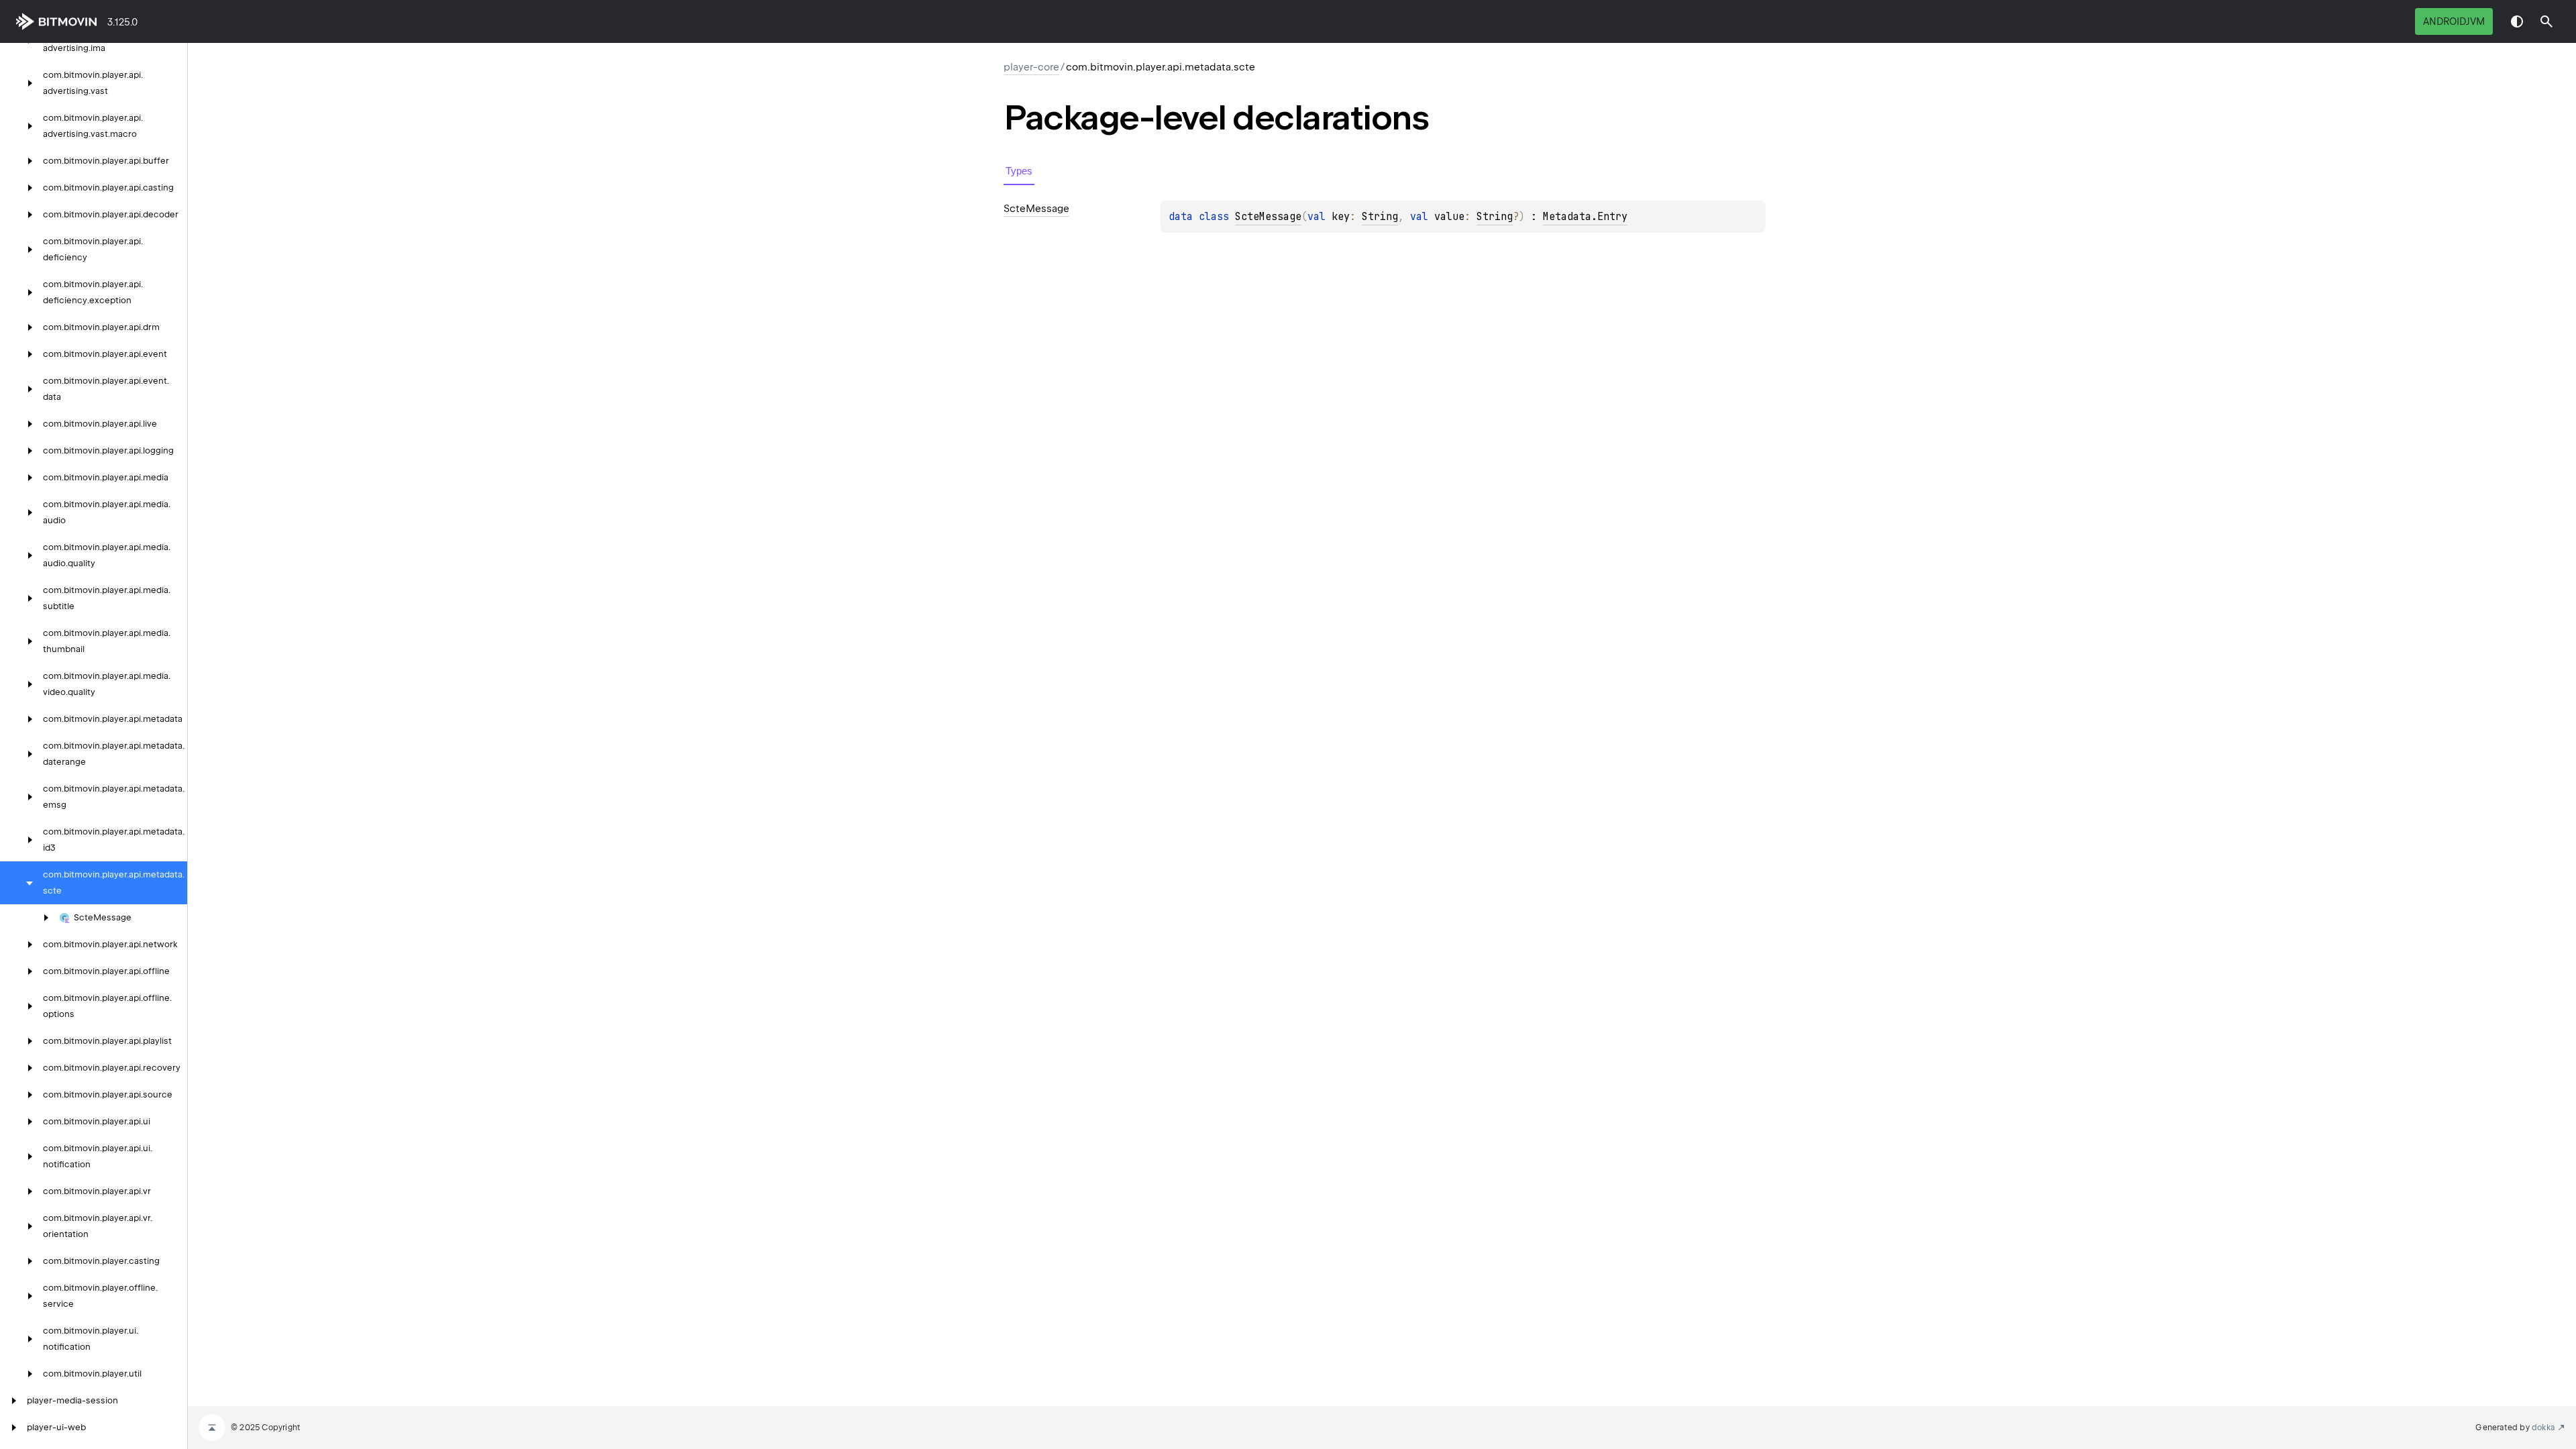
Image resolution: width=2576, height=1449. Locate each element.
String (1380, 217)
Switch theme (2517, 21)
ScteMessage (1268, 217)
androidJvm (2454, 21)
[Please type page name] (2546, 21)
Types (1019, 171)
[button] (2546, 21)
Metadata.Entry (1585, 217)
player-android (59, 21)
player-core (1031, 67)
